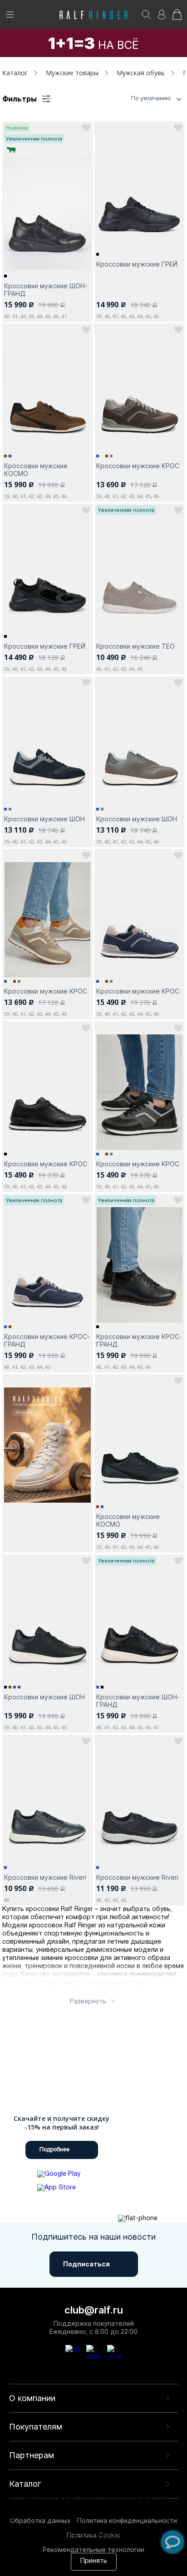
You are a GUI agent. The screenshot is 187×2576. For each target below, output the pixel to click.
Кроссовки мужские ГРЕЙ (137, 264)
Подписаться (86, 2264)
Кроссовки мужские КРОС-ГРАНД (47, 1340)
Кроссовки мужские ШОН (44, 819)
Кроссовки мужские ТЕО (135, 646)
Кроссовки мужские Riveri (45, 1877)
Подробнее (54, 2150)
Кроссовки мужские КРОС (138, 466)
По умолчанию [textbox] (151, 98)
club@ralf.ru (94, 2310)
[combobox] (139, 99)
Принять (94, 2561)
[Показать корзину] (177, 17)
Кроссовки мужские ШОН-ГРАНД (46, 290)
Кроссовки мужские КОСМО (36, 470)
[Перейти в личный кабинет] (162, 17)
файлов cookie (107, 2526)
